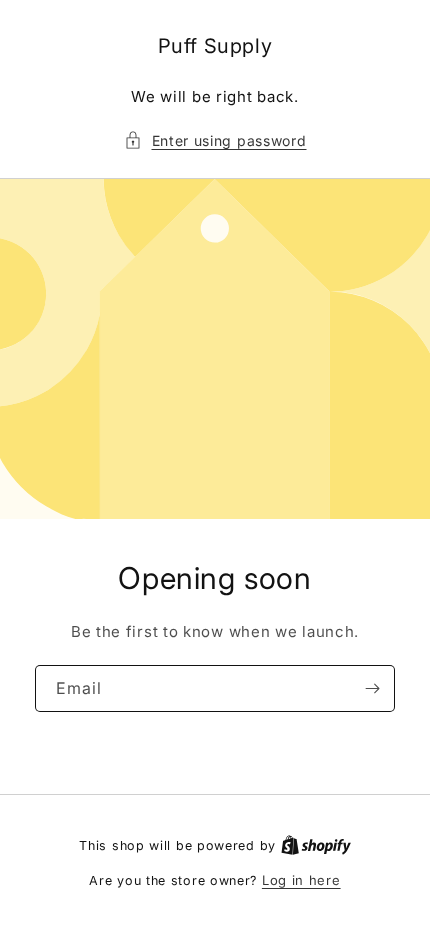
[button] (215, 140)
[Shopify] (316, 845)
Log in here (301, 880)
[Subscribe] (372, 688)
